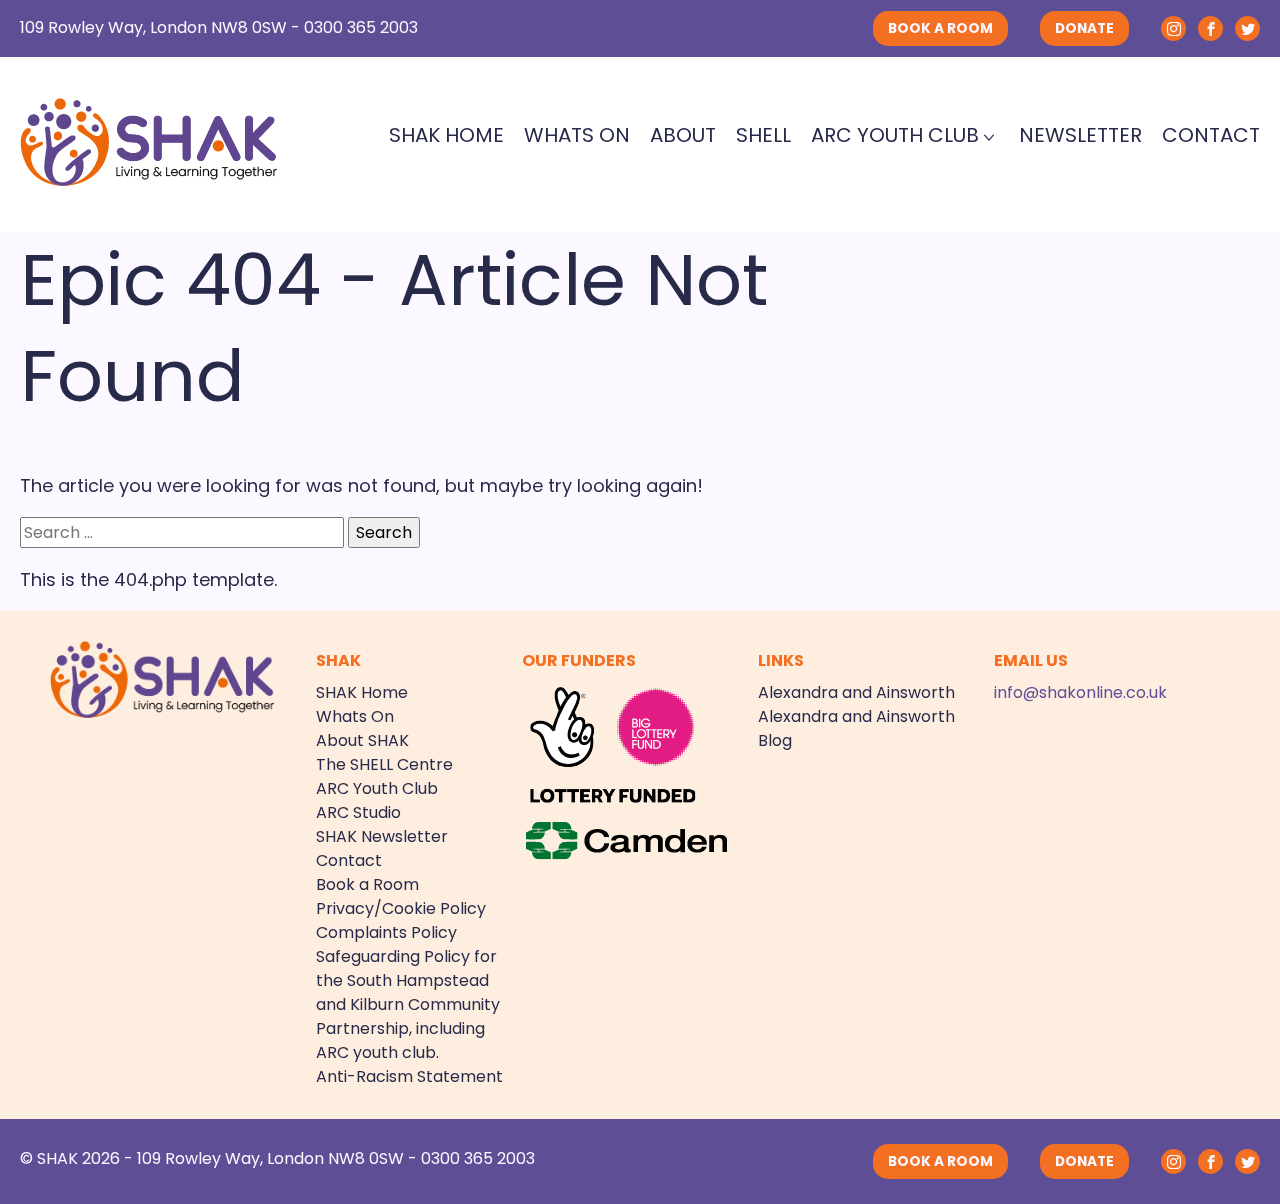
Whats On (577, 135)
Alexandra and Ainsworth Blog (856, 728)
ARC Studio (358, 812)
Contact (1211, 135)
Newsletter (1080, 135)
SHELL (763, 135)
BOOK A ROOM (940, 28)
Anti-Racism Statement (409, 1076)
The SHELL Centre (384, 764)
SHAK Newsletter (382, 836)
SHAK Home (446, 135)
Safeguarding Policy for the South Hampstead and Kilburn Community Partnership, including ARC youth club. (408, 1004)
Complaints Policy (386, 932)
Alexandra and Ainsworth (856, 692)
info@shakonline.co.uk (1080, 692)
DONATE (1084, 28)
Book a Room (367, 884)
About (683, 135)
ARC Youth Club (895, 135)
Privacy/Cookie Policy (401, 908)
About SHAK (362, 740)
